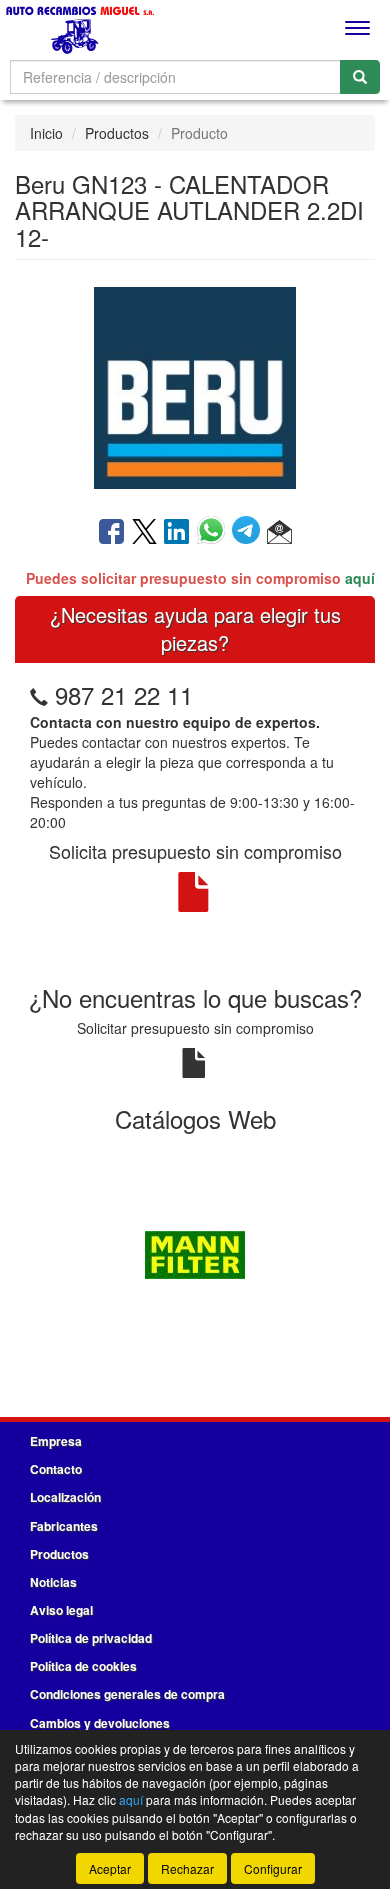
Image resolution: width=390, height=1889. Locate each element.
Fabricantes (64, 1526)
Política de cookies (83, 1666)
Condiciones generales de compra (127, 1694)
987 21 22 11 (124, 694)
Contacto (56, 1469)
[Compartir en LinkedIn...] (177, 533)
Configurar (273, 1868)
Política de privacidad (91, 1638)
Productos (117, 133)
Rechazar (187, 1868)
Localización (65, 1497)
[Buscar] (360, 77)
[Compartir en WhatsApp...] (214, 533)
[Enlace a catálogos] (195, 1252)
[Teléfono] (39, 694)
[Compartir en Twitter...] (144, 533)
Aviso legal (61, 1610)
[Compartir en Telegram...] (249, 533)
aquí (360, 578)
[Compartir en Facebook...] (111, 533)
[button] (279, 533)
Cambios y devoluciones (100, 1723)
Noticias (53, 1582)
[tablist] (195, 1252)
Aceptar (110, 1868)
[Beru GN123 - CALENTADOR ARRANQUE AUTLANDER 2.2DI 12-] (195, 386)
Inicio (46, 133)
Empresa (56, 1441)
